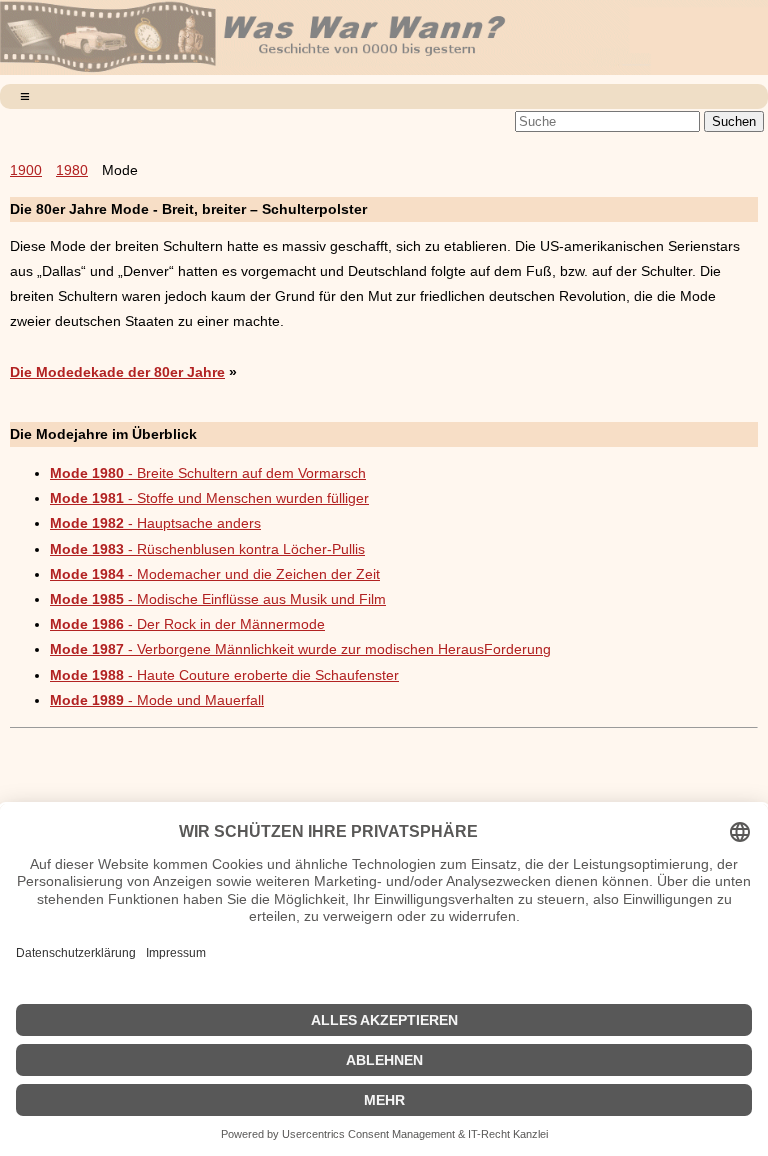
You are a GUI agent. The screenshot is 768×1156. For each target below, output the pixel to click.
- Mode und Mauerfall (157, 700)
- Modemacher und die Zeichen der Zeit (215, 574)
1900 (26, 170)
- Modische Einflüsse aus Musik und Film (218, 599)
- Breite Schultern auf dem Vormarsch (208, 473)
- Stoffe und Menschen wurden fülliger (209, 498)
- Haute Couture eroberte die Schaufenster (224, 675)
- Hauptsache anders (155, 523)
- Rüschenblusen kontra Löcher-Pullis (207, 549)
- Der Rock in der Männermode (187, 624)
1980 (72, 170)
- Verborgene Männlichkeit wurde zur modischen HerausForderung (300, 649)
